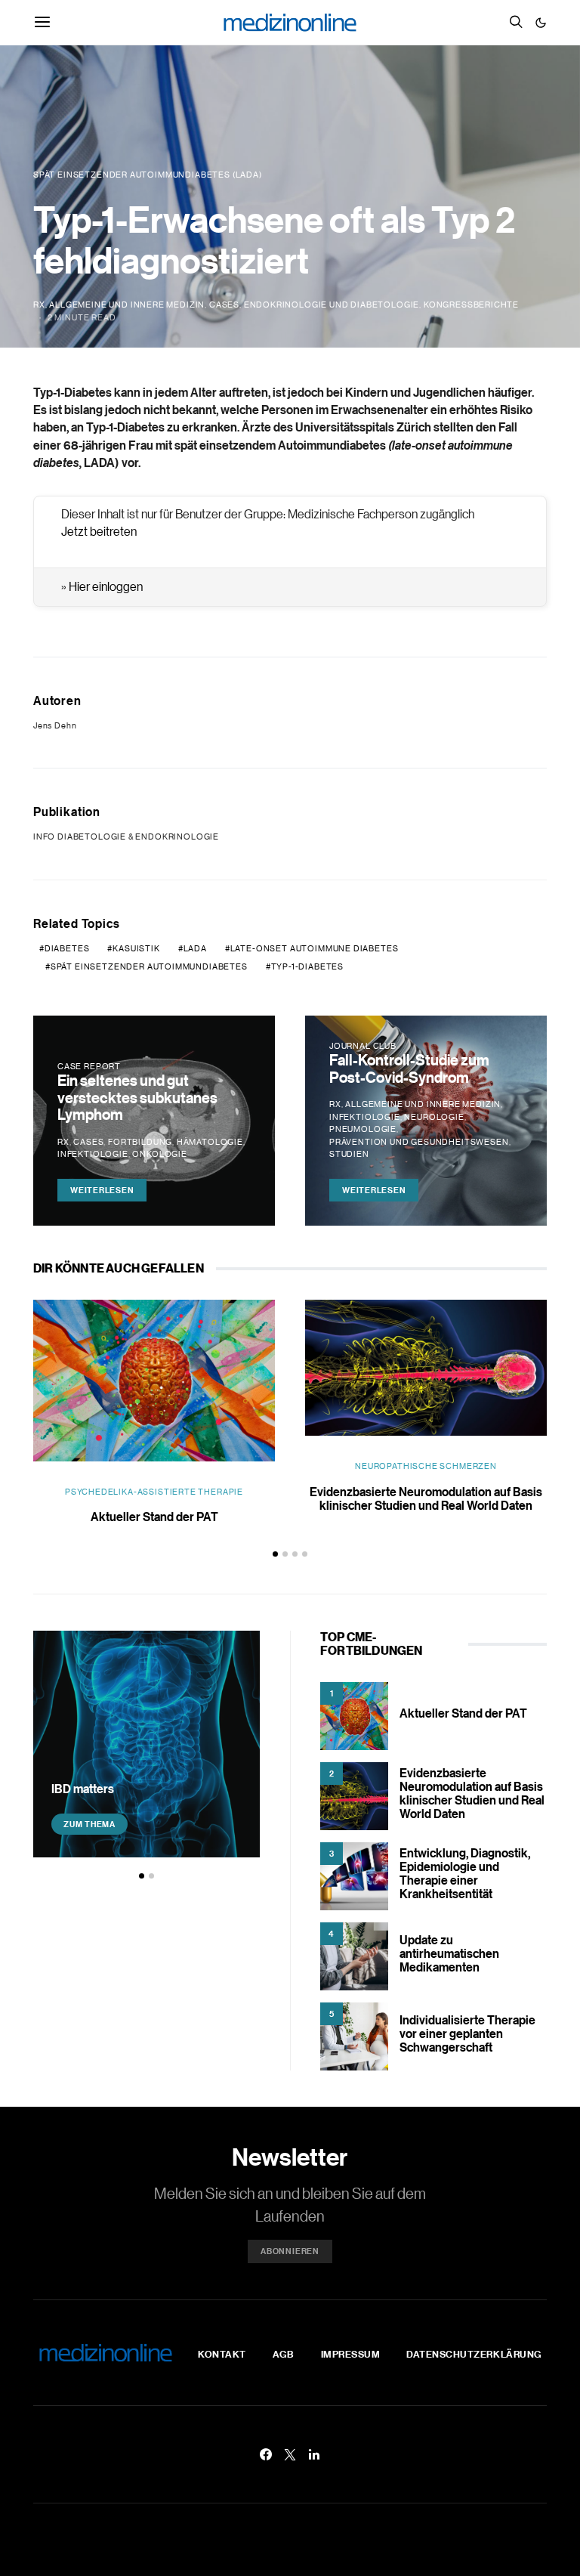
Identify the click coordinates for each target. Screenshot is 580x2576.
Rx (39, 305)
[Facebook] (266, 2454)
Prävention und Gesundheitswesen (419, 1142)
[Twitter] (290, 2454)
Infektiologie (93, 1154)
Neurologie (434, 1117)
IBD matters (83, 1789)
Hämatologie (210, 1142)
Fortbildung (140, 1142)
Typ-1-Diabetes (308, 966)
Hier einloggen (106, 586)
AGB (284, 2354)
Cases (224, 305)
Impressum (351, 2354)
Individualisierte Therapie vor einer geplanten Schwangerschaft (467, 2033)
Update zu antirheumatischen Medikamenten (449, 1953)
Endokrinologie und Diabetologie (332, 305)
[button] (541, 23)
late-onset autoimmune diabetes (315, 948)
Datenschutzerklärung (474, 2354)
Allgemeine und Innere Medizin (127, 305)
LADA (195, 948)
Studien (349, 1154)
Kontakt (222, 2354)
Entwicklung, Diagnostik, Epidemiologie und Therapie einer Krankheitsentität (465, 1873)
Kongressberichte (471, 305)
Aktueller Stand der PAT (154, 1517)
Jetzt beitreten (99, 531)
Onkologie (159, 1154)
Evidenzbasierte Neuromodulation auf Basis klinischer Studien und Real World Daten (426, 1498)
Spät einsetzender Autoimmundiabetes (149, 966)
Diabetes (67, 948)
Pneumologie (363, 1129)
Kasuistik (136, 948)
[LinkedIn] (314, 2454)
